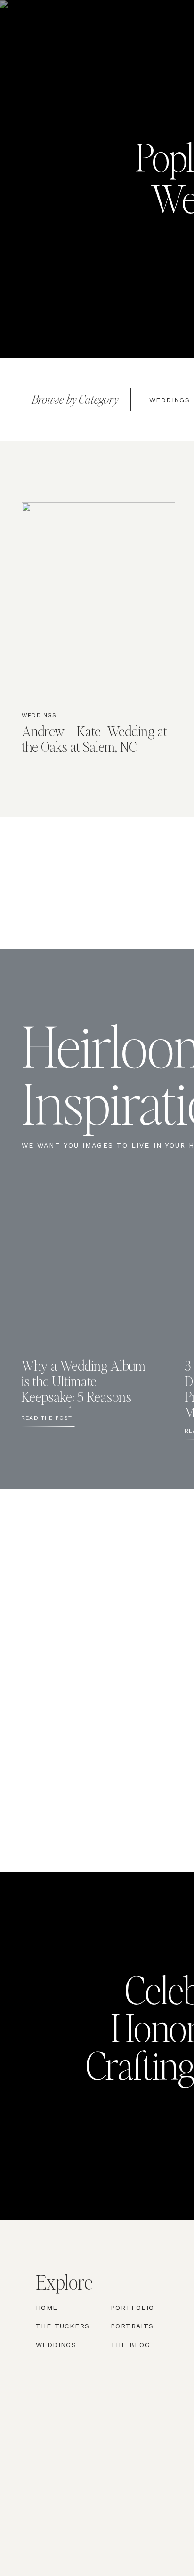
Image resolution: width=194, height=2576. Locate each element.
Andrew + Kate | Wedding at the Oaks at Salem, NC (94, 738)
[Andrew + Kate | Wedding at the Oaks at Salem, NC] (98, 600)
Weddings (39, 715)
